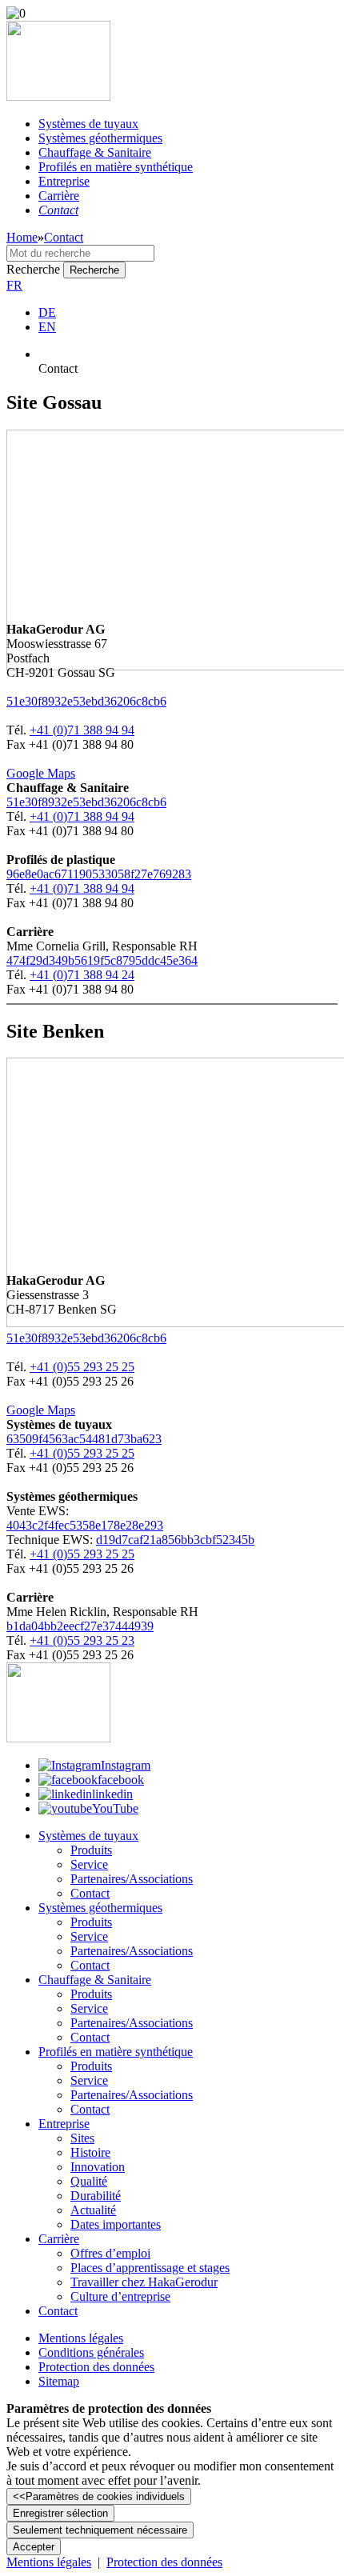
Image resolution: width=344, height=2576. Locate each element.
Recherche (33, 269)
